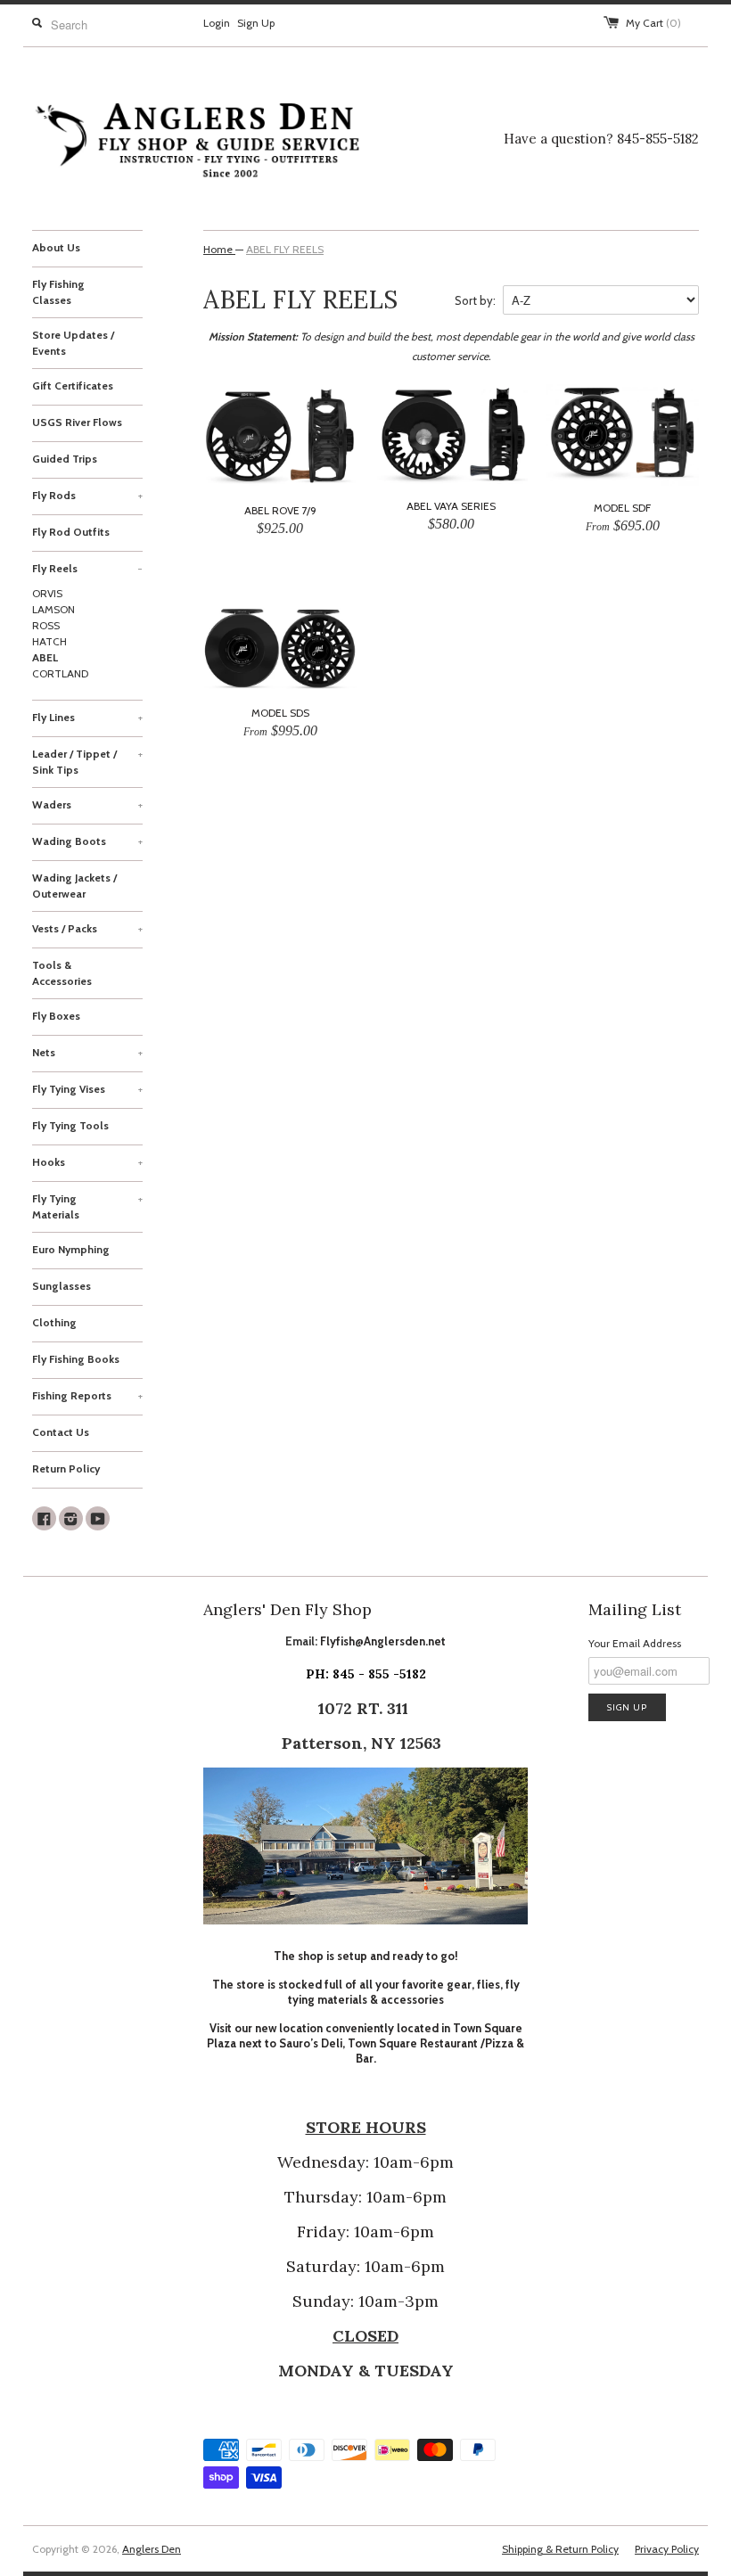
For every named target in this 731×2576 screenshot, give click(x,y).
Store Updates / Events (73, 343)
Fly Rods (87, 495)
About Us (56, 247)
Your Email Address (635, 1643)
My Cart (653, 23)
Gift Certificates (73, 386)
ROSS (46, 625)
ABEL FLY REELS (285, 249)
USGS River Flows (77, 422)
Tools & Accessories (62, 973)
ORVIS (47, 593)
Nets (87, 1052)
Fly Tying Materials (87, 1206)
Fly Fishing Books (76, 1359)
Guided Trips (65, 459)
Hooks (87, 1162)
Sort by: (475, 300)
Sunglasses (62, 1286)
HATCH (49, 641)
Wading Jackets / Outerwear (74, 886)
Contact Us (61, 1432)
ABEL (45, 657)
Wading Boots (87, 841)
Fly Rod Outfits (71, 532)
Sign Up (256, 23)
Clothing (54, 1322)
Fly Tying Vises (87, 1089)
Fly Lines (87, 717)
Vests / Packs (87, 928)
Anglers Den (152, 2549)
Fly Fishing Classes (58, 292)
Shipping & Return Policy (560, 2549)
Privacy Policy (667, 2549)
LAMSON (53, 609)
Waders (87, 804)
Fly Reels (87, 568)
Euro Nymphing (71, 1249)
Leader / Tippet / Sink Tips (87, 762)
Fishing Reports (87, 1395)
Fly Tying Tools (70, 1125)
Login (217, 23)
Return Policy (66, 1468)
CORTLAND (60, 673)
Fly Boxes (56, 1016)
